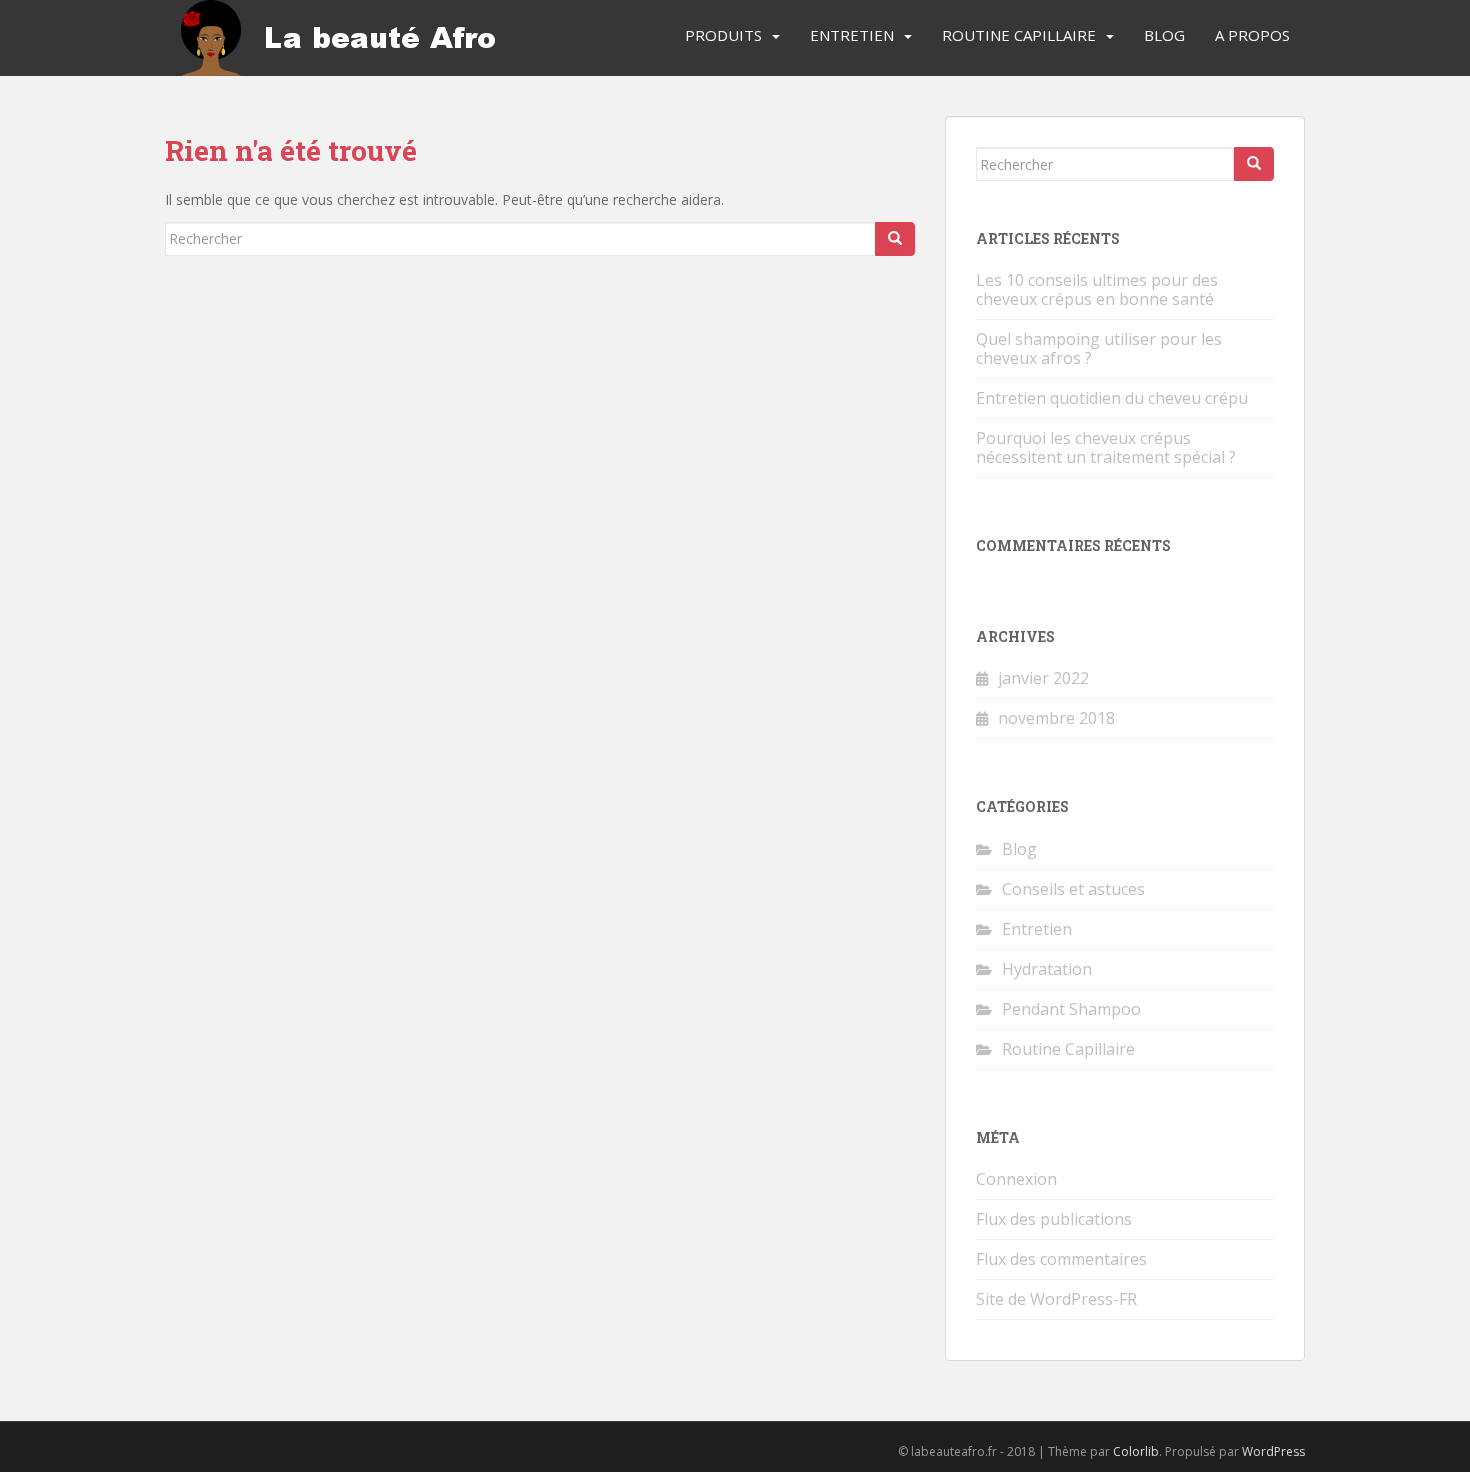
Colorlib (1136, 1451)
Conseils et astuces (1073, 889)
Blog (1164, 35)
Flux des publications (1054, 1219)
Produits (723, 35)
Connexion (1016, 1179)
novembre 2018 (1056, 718)
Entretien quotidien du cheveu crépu (1112, 398)
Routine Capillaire (1019, 35)
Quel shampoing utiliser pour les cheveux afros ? (1099, 348)
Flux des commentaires (1061, 1259)
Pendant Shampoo (1071, 1009)
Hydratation (1047, 969)
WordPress (1273, 1451)
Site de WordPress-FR (1056, 1299)
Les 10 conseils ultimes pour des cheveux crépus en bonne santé (1097, 289)
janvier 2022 (1043, 678)
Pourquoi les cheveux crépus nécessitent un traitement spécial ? (1106, 447)
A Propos (1252, 35)
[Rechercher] (895, 239)
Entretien (852, 35)
